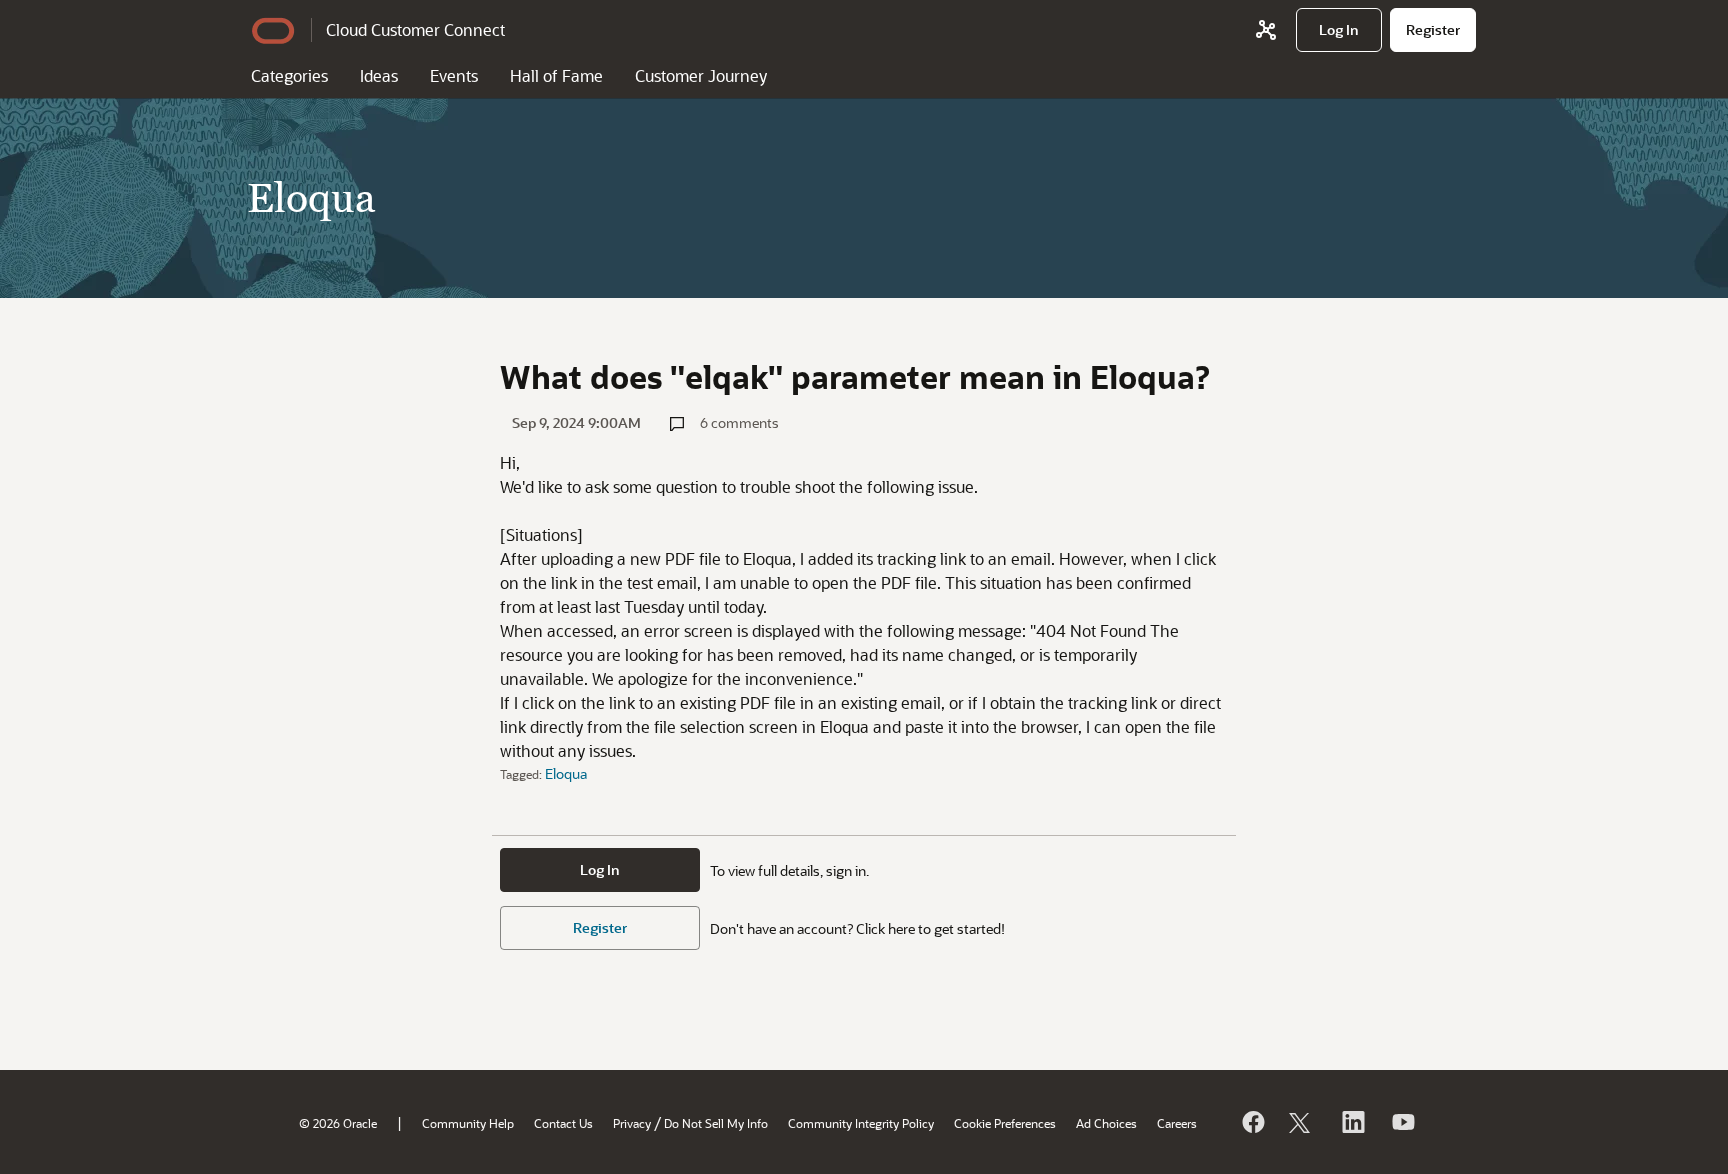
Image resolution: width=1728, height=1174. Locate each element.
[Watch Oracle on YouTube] (1402, 1122)
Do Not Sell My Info (716, 1123)
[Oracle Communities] (1266, 30)
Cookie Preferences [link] (1005, 1123)
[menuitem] (1339, 30)
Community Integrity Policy (861, 1123)
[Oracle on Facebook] (1252, 1122)
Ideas (379, 75)
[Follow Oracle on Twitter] (1302, 1122)
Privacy (632, 1123)
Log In (600, 869)
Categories (289, 75)
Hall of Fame (556, 75)
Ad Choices (1106, 1123)
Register (600, 927)
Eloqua (566, 773)
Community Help (468, 1123)
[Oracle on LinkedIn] (1352, 1122)
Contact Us (563, 1123)
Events (454, 75)
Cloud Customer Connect (415, 29)
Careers (1177, 1123)
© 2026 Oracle (338, 1123)
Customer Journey (701, 75)
